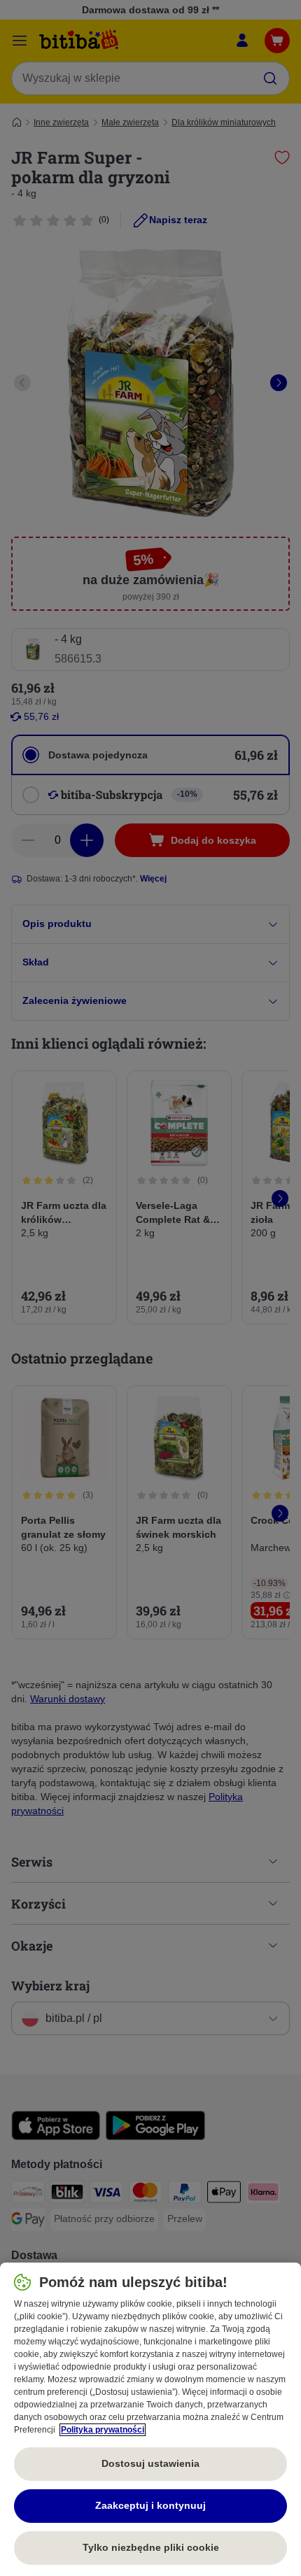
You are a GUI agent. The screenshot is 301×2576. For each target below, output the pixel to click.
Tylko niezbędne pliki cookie (151, 2547)
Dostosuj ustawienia (150, 2463)
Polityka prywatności (103, 2430)
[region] (150, 2419)
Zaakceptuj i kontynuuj (150, 2505)
